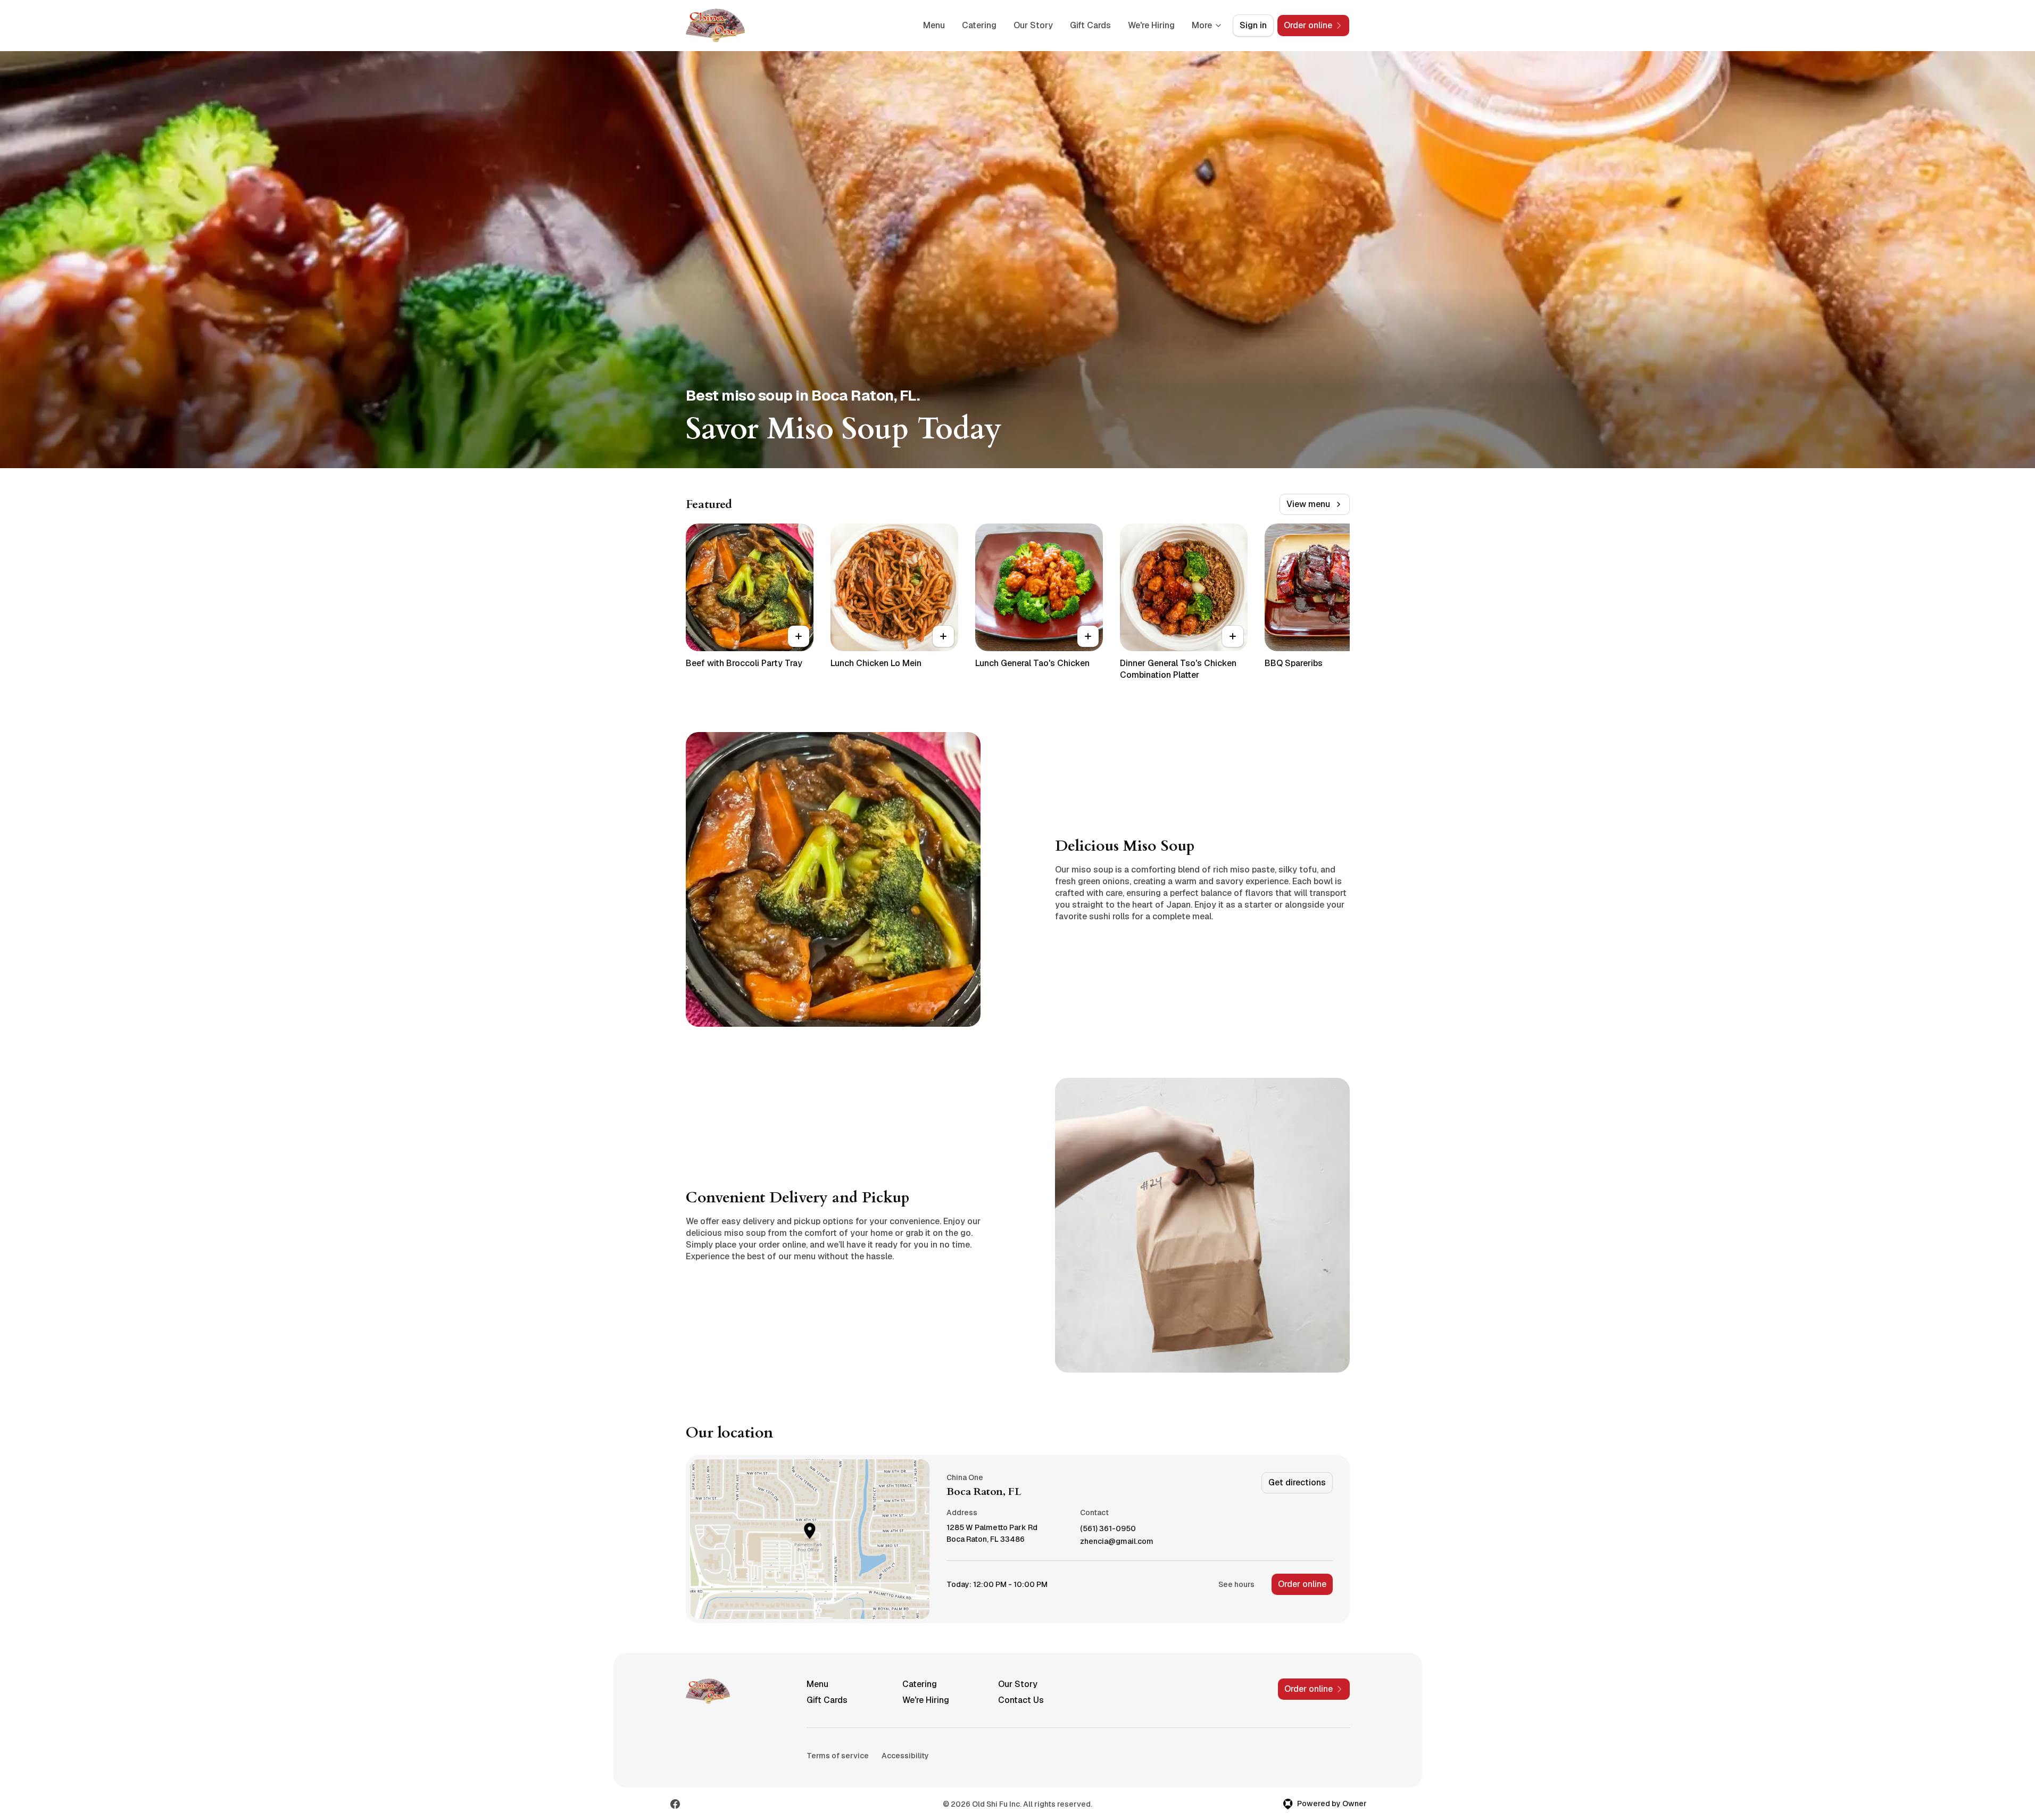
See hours (1236, 1584)
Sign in (1253, 25)
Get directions (1297, 1482)
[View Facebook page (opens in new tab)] (675, 1804)
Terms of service (838, 1756)
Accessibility (905, 1756)
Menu (934, 25)
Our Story (1033, 25)
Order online (1302, 1584)
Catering (979, 25)
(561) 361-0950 (1108, 1529)
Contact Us (1021, 1700)
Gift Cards (1090, 25)
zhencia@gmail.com (1117, 1541)
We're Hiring (1151, 25)
